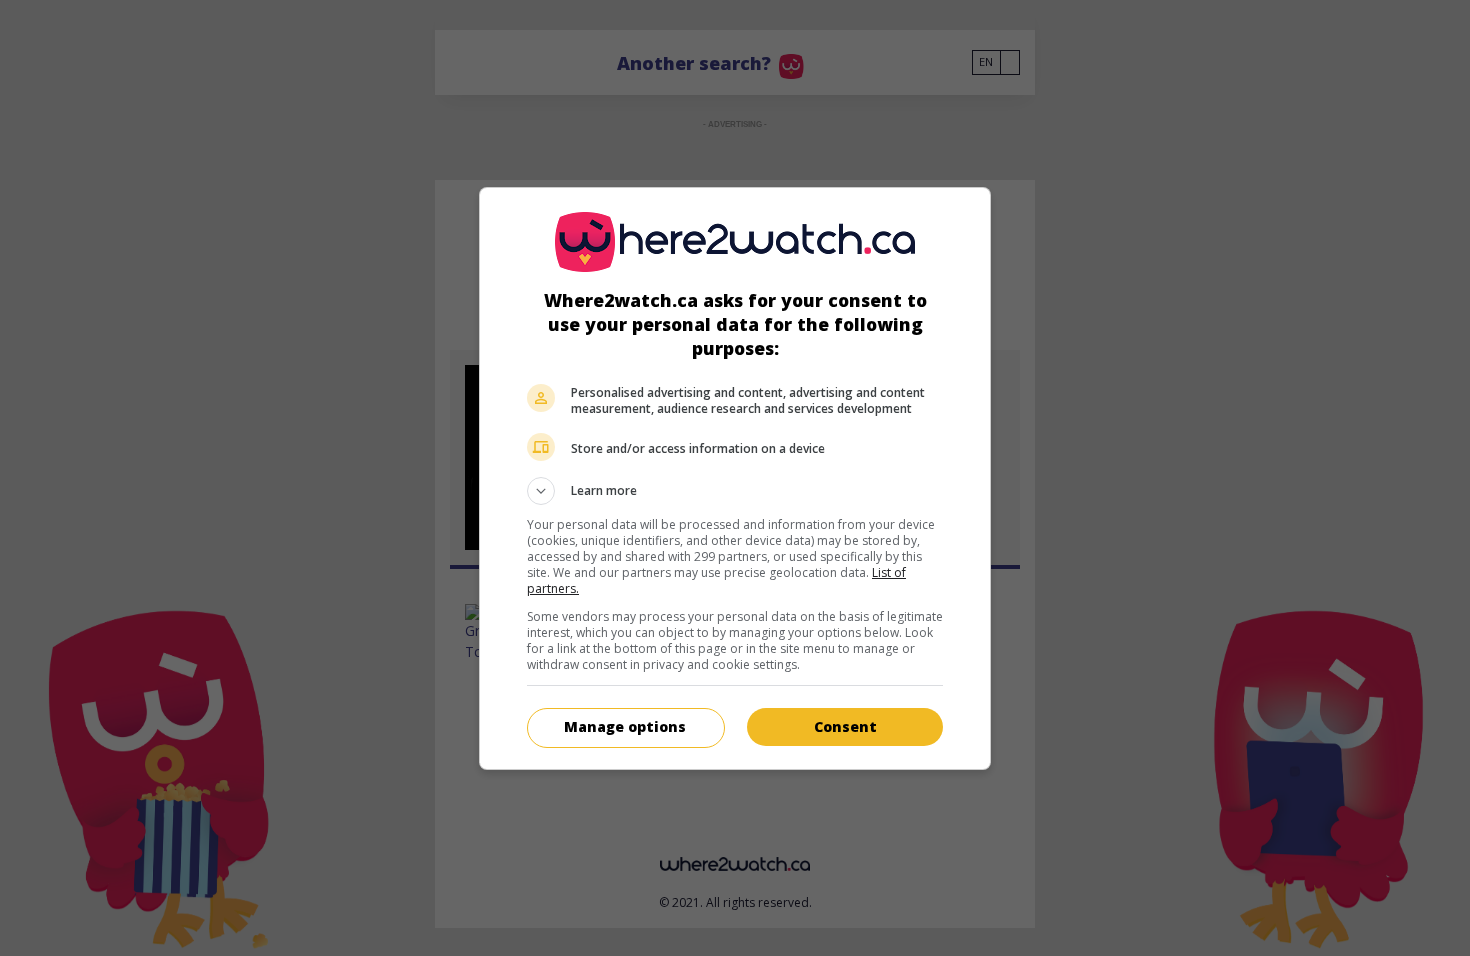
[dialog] (735, 478)
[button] (735, 491)
